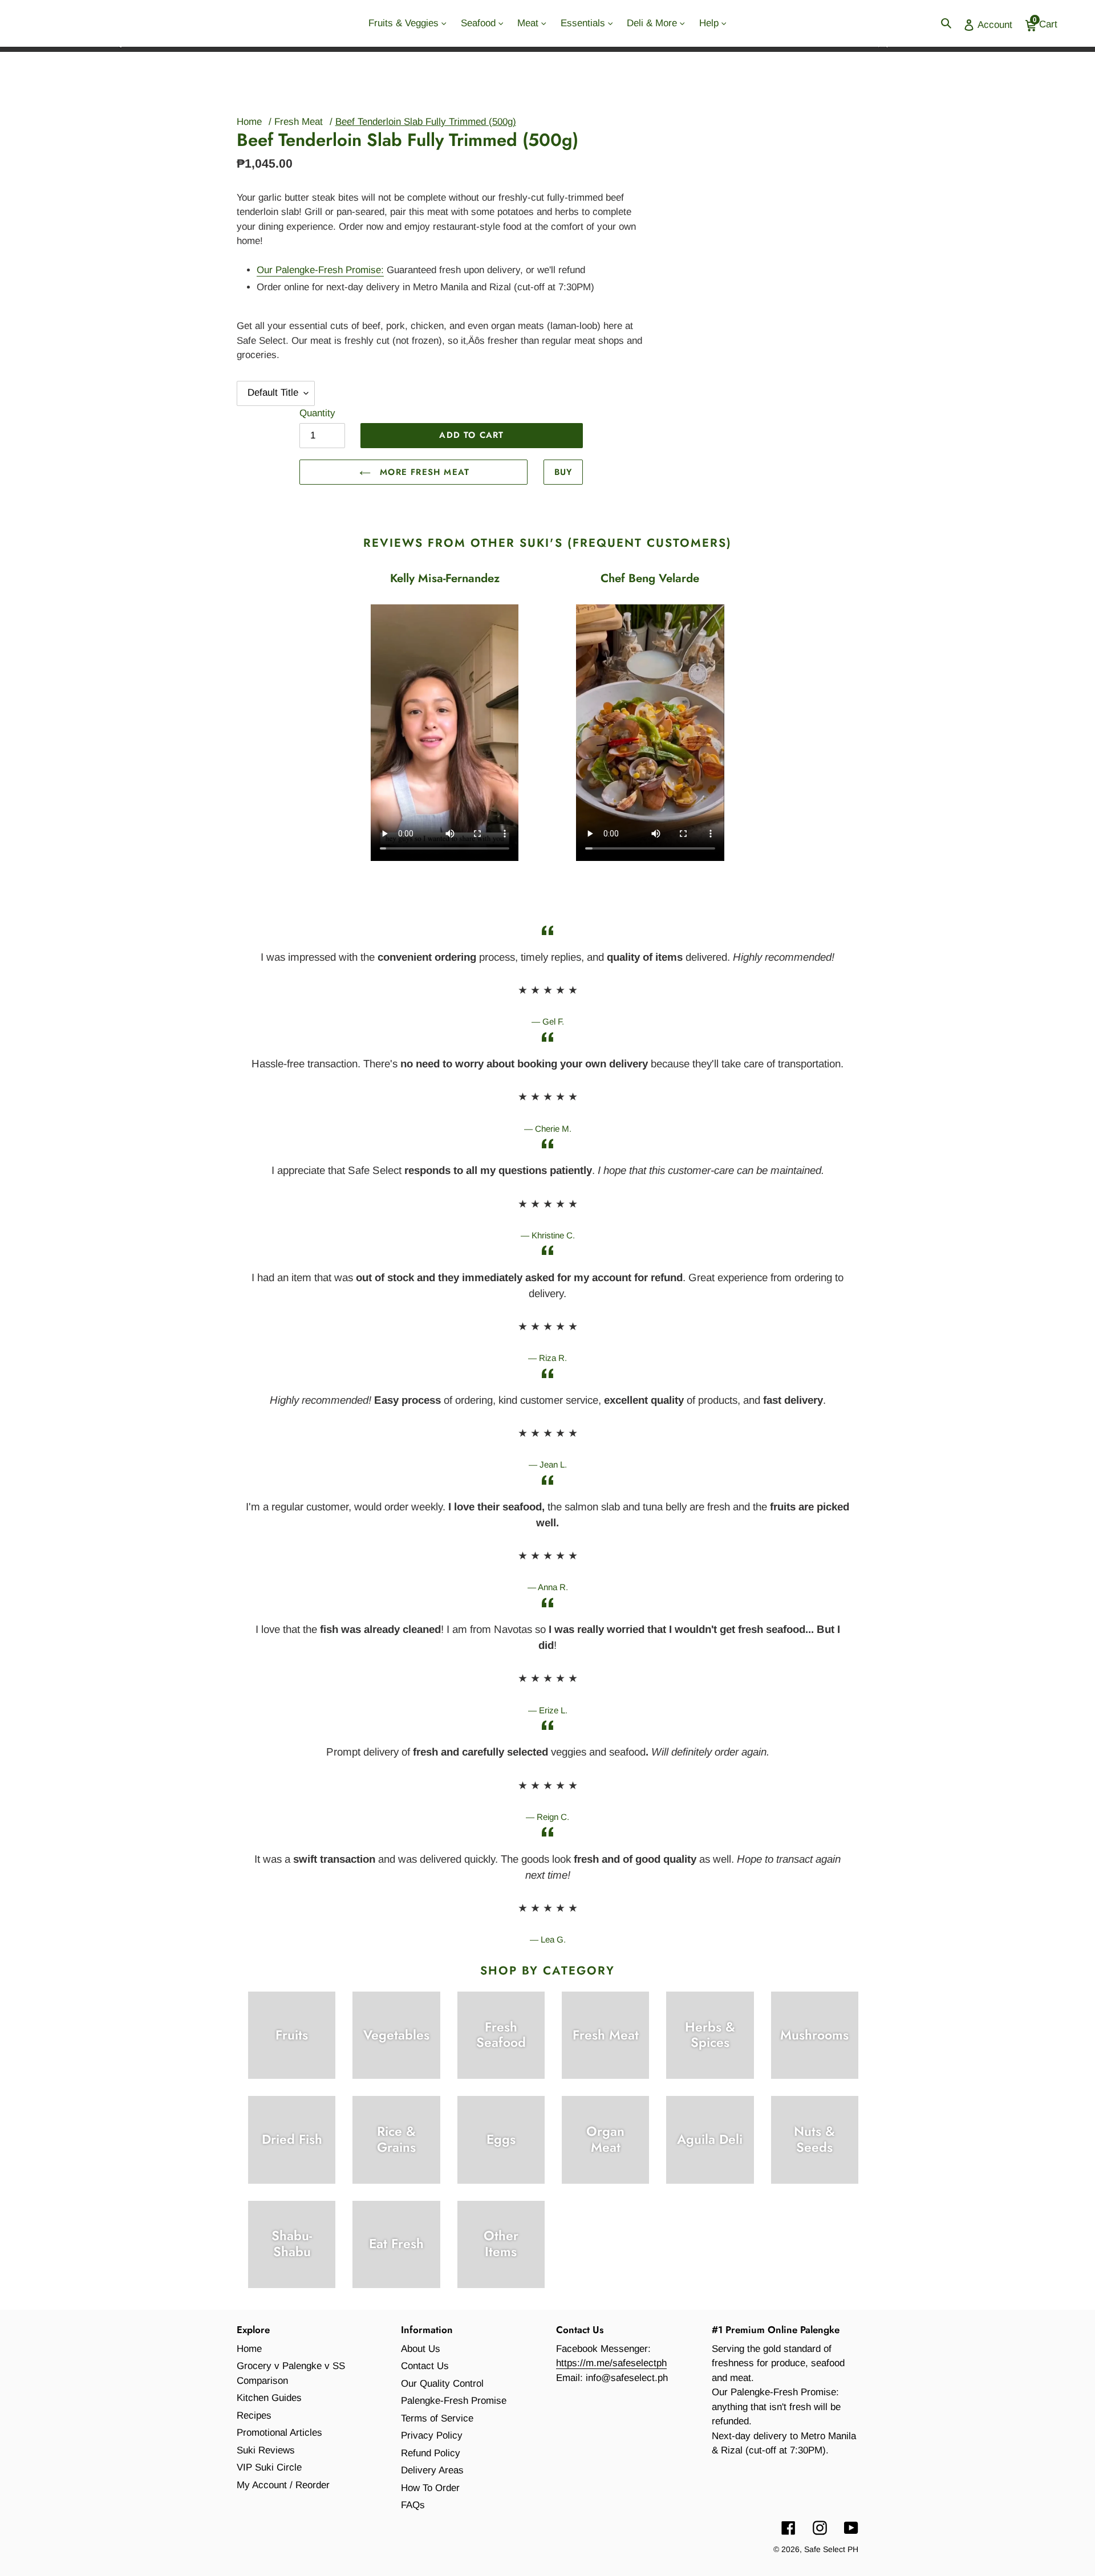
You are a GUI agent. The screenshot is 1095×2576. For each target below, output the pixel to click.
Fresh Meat (299, 122)
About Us (421, 2349)
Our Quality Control (442, 2384)
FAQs (413, 2505)
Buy (563, 472)
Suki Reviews (266, 2450)
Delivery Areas (432, 2470)
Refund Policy (431, 2453)
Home (249, 122)
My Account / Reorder (283, 2485)
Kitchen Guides (269, 2398)
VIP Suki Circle (269, 2467)
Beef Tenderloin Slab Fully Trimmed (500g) (426, 122)
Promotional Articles (279, 2433)
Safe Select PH (831, 2549)
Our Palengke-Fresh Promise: (320, 270)
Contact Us (425, 2366)
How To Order (430, 2488)
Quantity (317, 413)
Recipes (254, 2415)
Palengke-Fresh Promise (454, 2401)
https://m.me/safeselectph (611, 2363)
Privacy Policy (432, 2435)
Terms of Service (437, 2418)
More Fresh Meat (423, 472)
